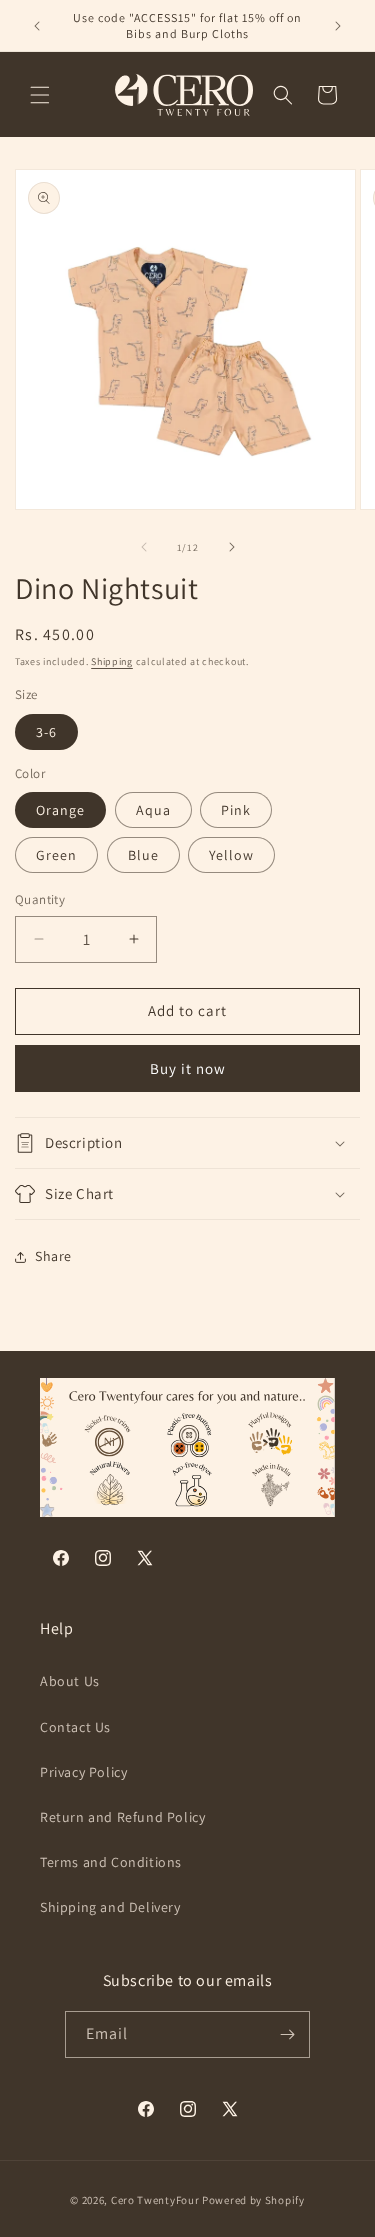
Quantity (40, 899)
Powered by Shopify (253, 2200)
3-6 (46, 732)
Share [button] (53, 1256)
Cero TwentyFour (155, 2200)
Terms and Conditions (111, 1862)
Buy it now (188, 1068)
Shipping (112, 661)
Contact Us (75, 1727)
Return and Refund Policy (122, 1817)
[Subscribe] (287, 2034)
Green (56, 855)
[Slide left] (144, 547)
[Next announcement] (338, 26)
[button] (40, 95)
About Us (70, 1681)
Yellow (231, 855)
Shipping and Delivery (110, 1907)
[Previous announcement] (37, 26)
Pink (236, 810)
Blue (143, 855)
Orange (60, 810)
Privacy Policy (83, 1772)
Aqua (153, 810)
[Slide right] (232, 547)
